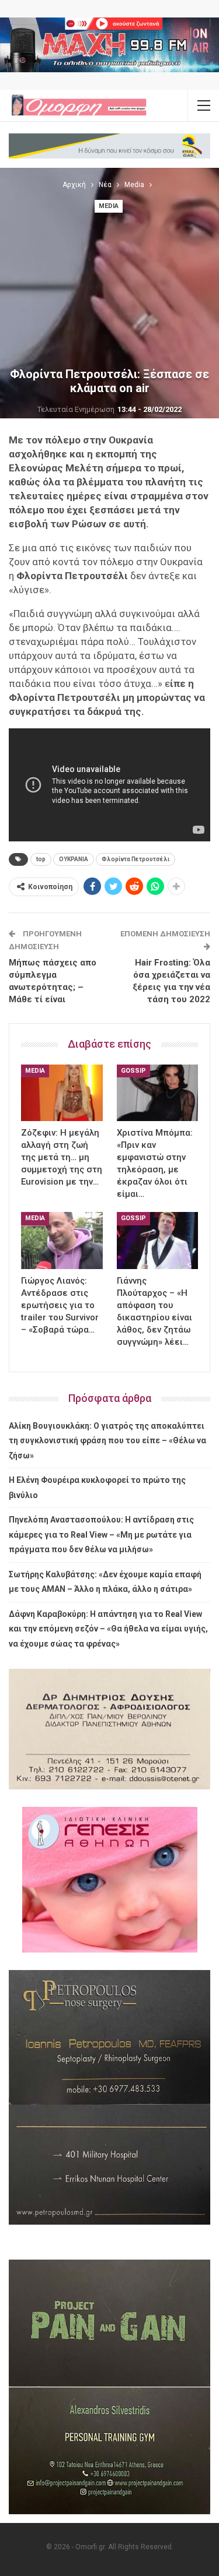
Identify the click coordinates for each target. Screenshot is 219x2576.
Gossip (133, 1071)
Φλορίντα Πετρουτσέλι (135, 859)
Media (109, 206)
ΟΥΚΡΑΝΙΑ (74, 859)
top (41, 859)
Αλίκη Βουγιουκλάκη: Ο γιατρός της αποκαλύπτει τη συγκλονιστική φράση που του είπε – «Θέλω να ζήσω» (107, 1441)
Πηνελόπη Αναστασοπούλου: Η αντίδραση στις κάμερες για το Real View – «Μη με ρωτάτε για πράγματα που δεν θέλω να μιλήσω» (101, 1534)
